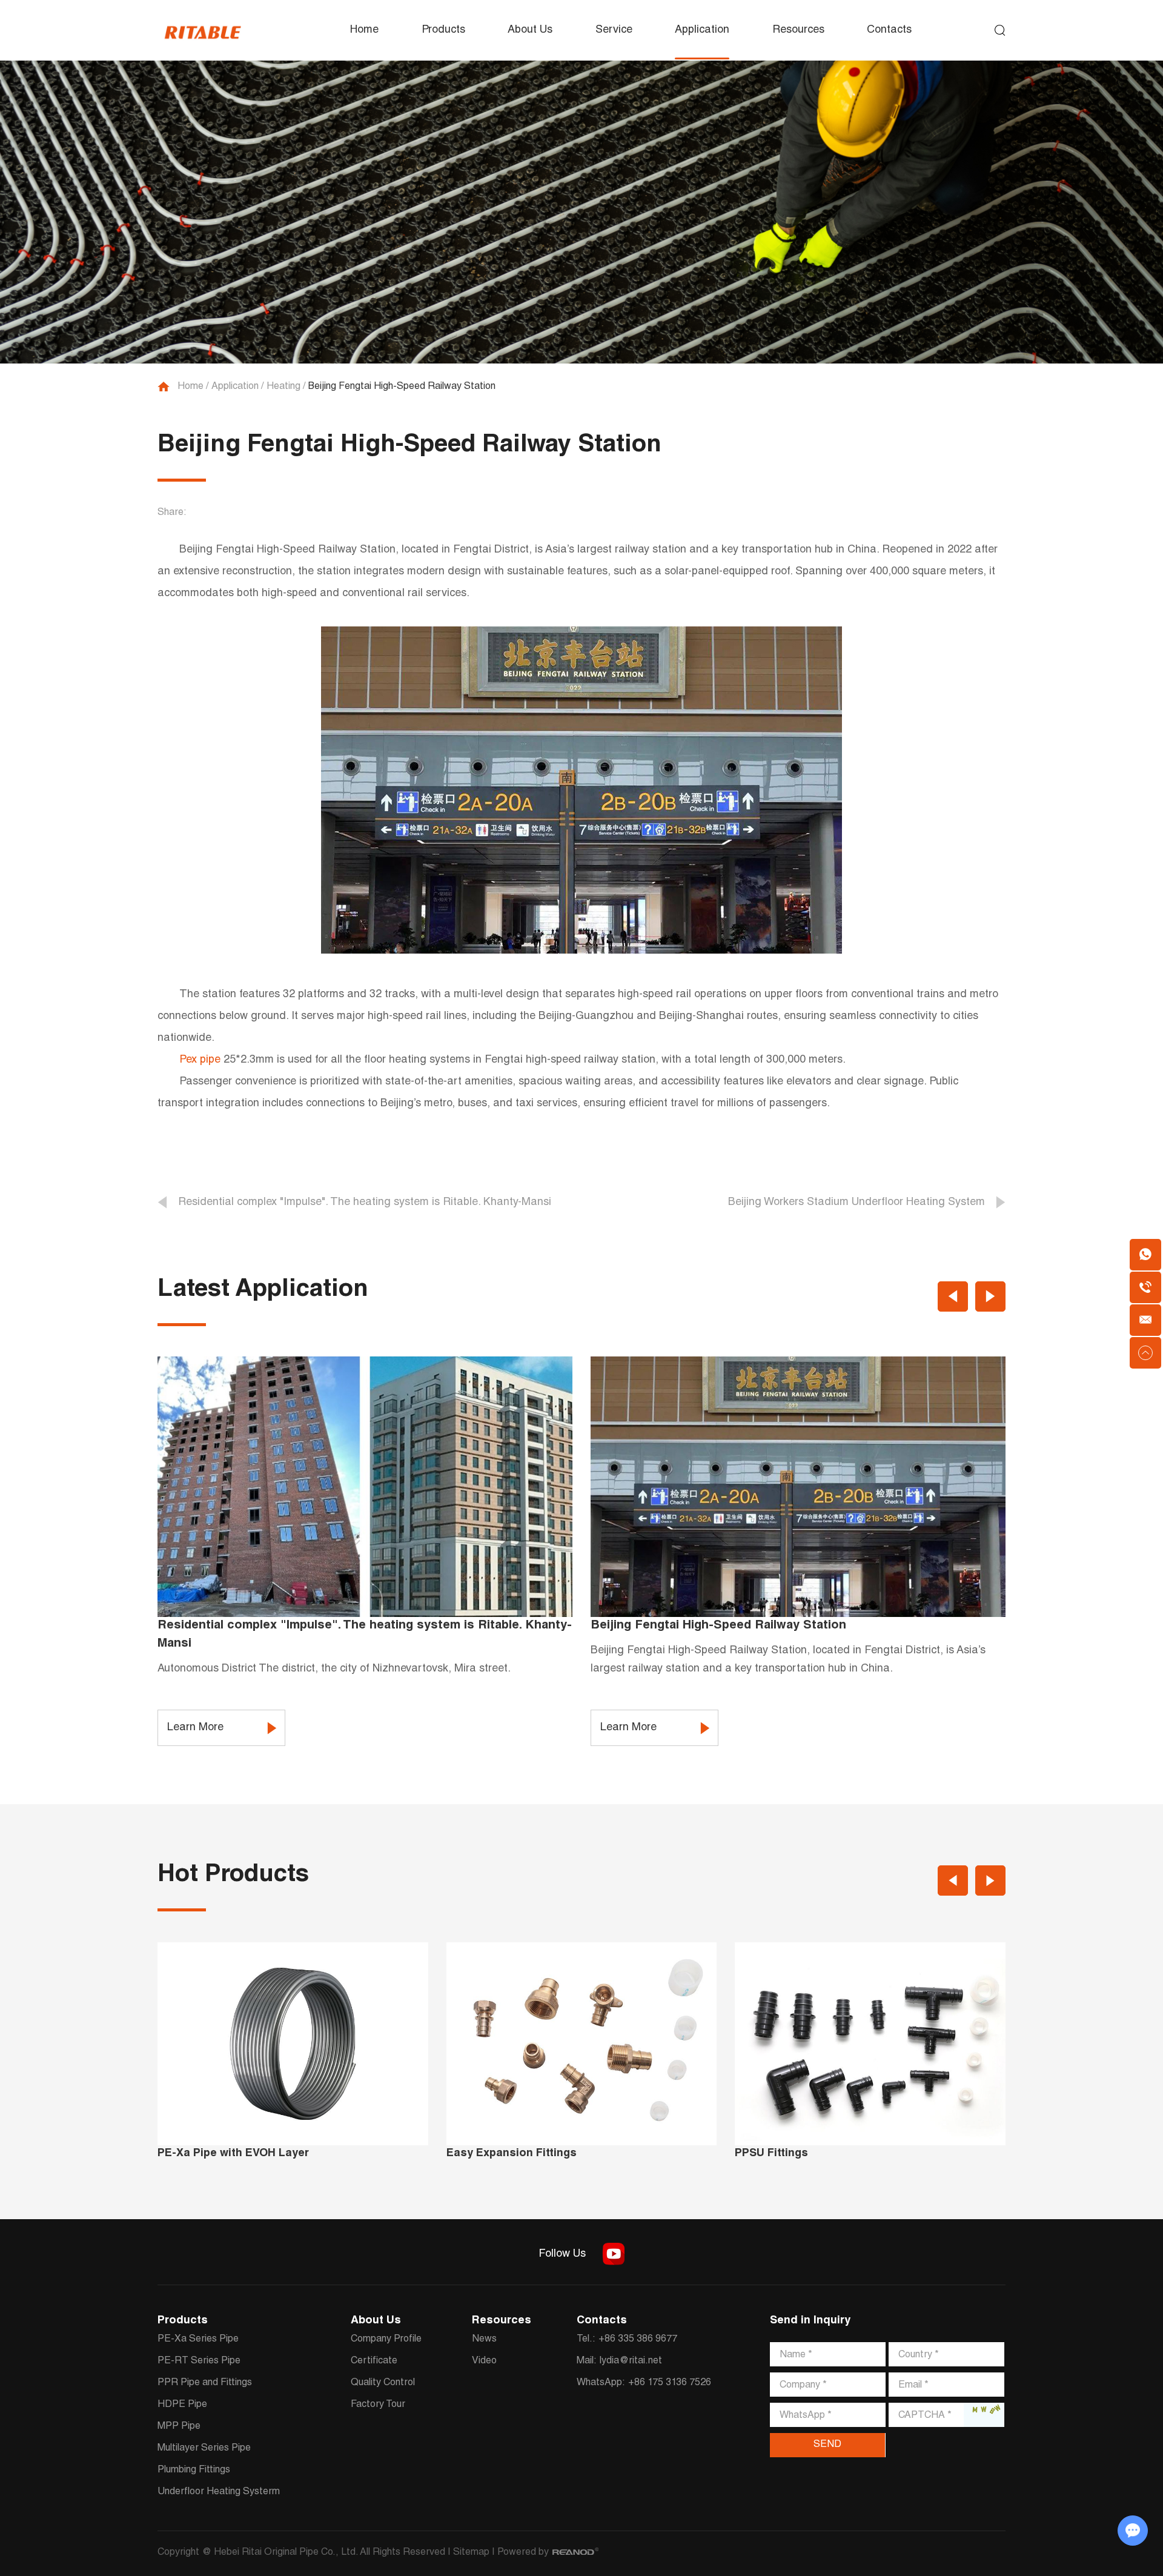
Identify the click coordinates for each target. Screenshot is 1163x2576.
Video (484, 2362)
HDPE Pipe (182, 2405)
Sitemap (471, 2553)
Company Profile (386, 2340)
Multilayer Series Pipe (204, 2449)
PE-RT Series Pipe (199, 2362)
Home (364, 30)
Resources (798, 30)
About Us (530, 30)
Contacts (889, 30)
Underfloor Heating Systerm (219, 2492)
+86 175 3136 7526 (670, 2383)
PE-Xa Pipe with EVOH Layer (233, 2154)
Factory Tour (378, 2405)
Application (702, 30)
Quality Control (383, 2383)
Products (443, 30)
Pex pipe (200, 1060)
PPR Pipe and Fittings (205, 2383)
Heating (283, 387)
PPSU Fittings (771, 2154)
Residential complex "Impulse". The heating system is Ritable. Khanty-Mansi (365, 1635)
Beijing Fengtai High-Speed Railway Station (718, 1626)
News (484, 2340)
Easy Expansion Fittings (512, 2154)
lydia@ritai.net (631, 2362)
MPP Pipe (179, 2427)
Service (614, 30)
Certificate (374, 2362)
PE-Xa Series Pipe (198, 2340)
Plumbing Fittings (194, 2471)
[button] (953, 1296)
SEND (827, 2445)
